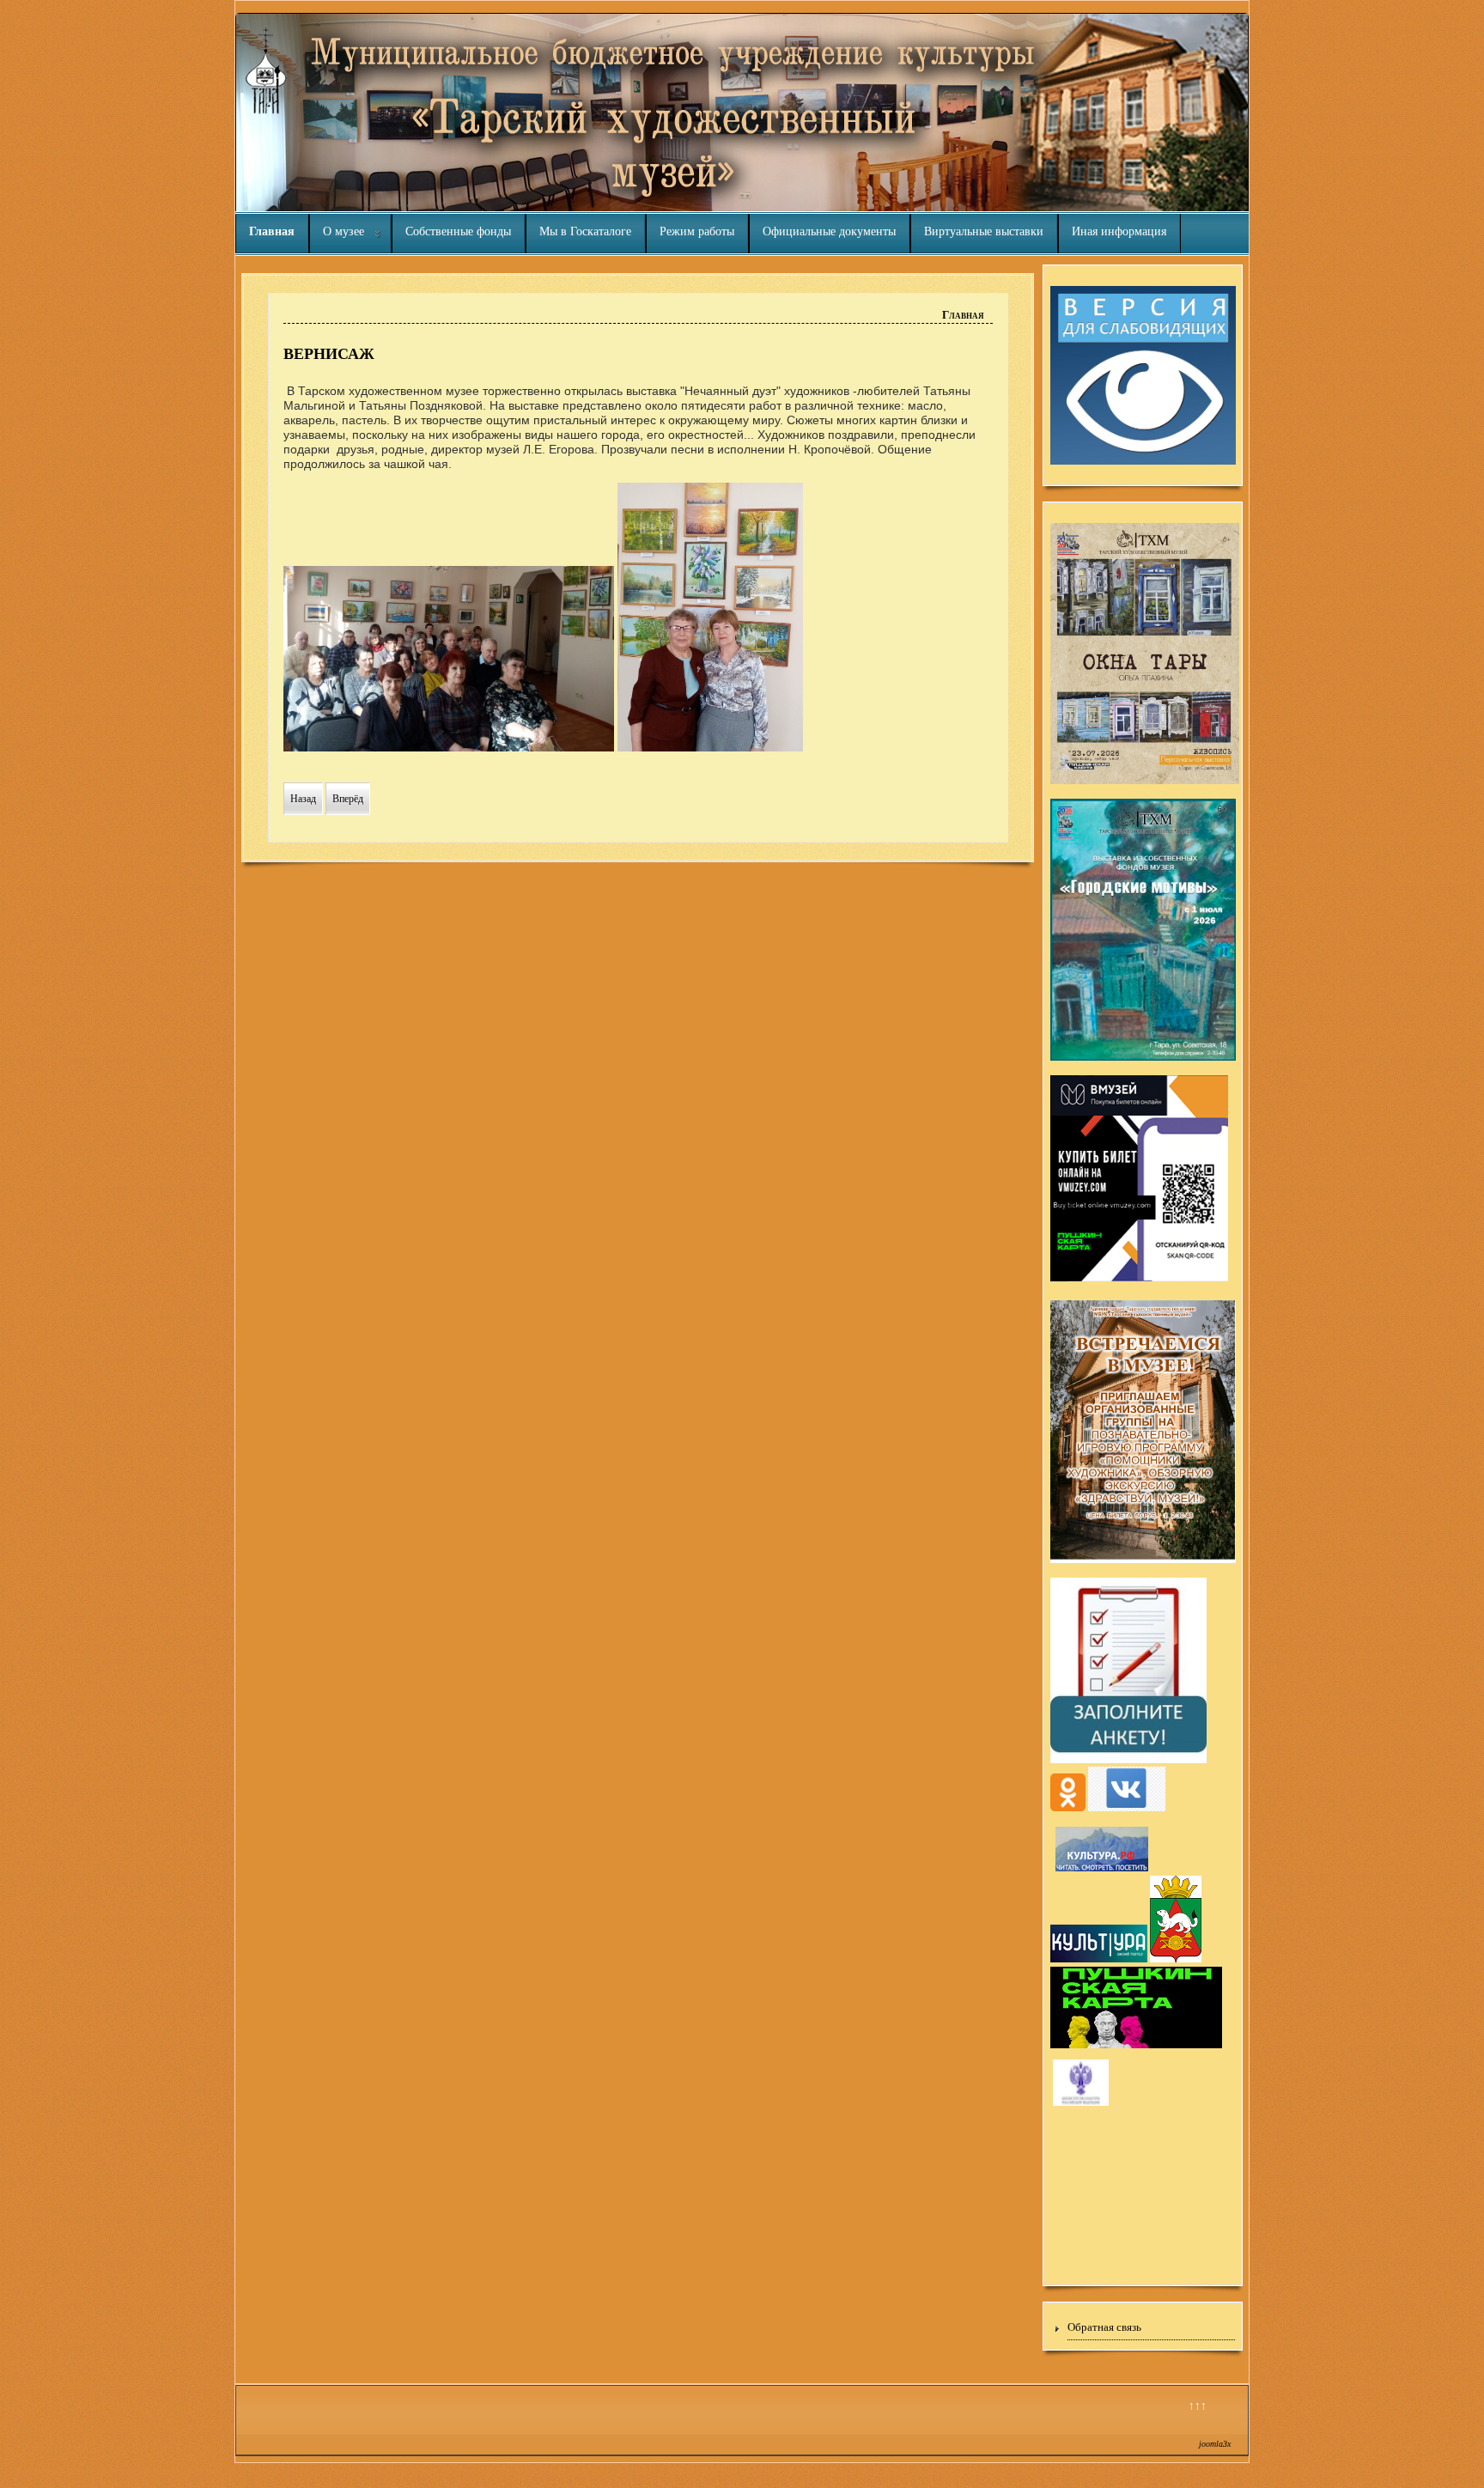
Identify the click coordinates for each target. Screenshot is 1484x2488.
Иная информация (1119, 231)
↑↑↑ (1198, 2405)
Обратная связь (1104, 2327)
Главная (272, 231)
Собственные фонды (458, 231)
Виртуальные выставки (984, 231)
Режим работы (697, 231)
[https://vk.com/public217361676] (1127, 1808)
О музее (344, 231)
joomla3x (1215, 2444)
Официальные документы (829, 231)
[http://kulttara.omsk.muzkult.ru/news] (1081, 2103)
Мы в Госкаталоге (585, 231)
